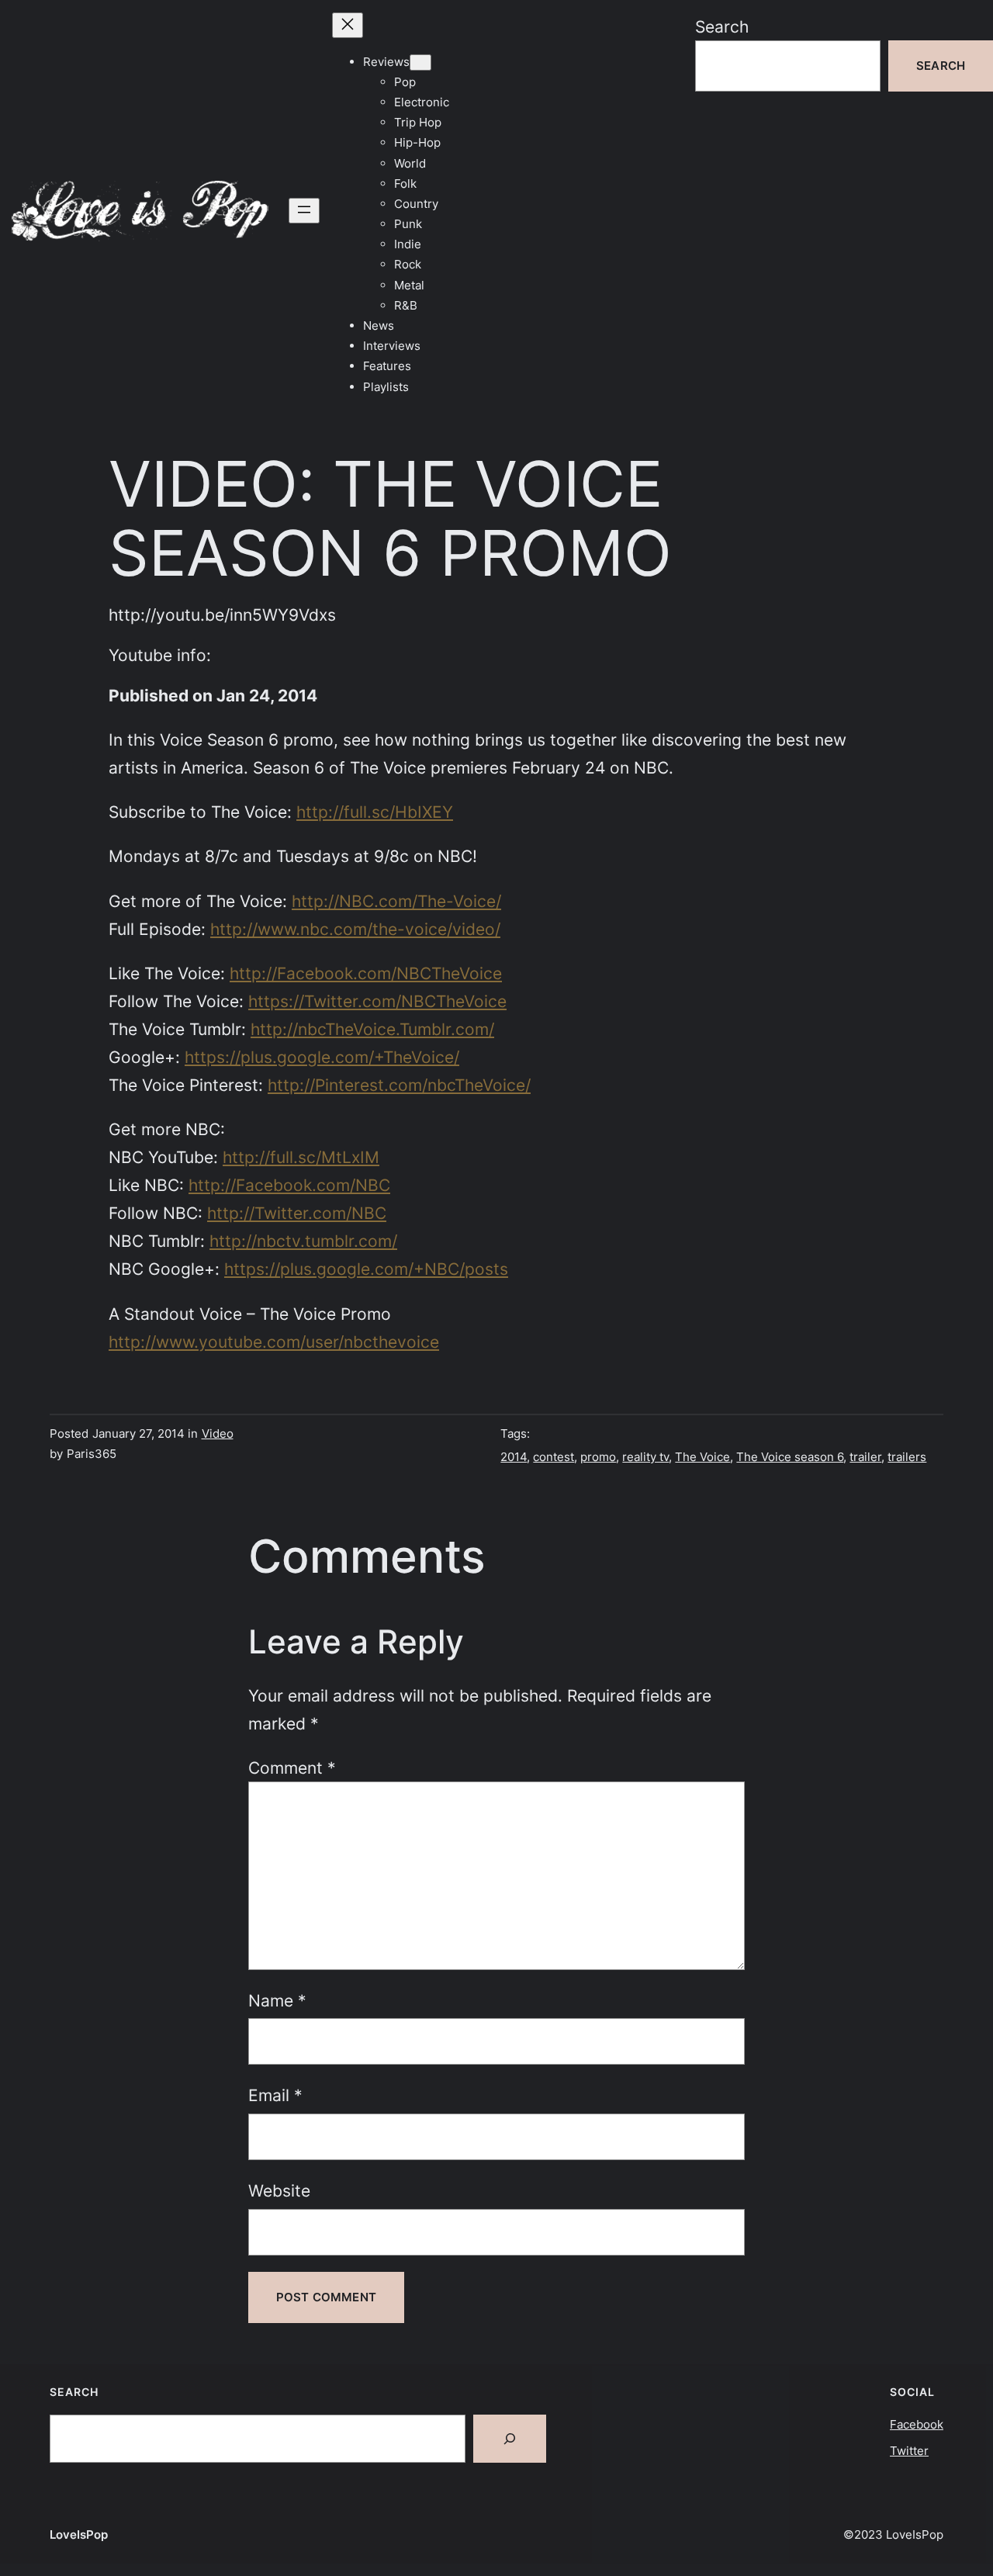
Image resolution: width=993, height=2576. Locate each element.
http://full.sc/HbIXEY (375, 812)
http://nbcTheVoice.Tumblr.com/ (372, 1029)
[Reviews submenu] (420, 62)
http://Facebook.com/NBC (289, 1185)
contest (554, 1457)
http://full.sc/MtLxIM (301, 1157)
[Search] (510, 2439)
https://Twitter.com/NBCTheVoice (377, 1001)
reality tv (645, 1457)
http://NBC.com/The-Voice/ (396, 901)
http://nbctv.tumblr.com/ (303, 1241)
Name (277, 2000)
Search (722, 26)
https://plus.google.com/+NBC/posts (366, 1269)
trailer (865, 1457)
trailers (907, 1457)
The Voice (702, 1457)
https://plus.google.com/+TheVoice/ (322, 1057)
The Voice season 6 (790, 1457)
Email (275, 2095)
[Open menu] (304, 211)
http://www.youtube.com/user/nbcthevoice (274, 1342)
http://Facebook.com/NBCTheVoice (366, 973)
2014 (514, 1457)
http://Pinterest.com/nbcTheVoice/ (399, 1085)
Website (279, 2190)
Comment (292, 1768)
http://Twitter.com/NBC (297, 1213)
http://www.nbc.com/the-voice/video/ (355, 929)
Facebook (917, 2424)
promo (598, 1457)
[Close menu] (348, 25)
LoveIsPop (79, 2534)
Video (218, 1433)
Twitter (909, 2451)
